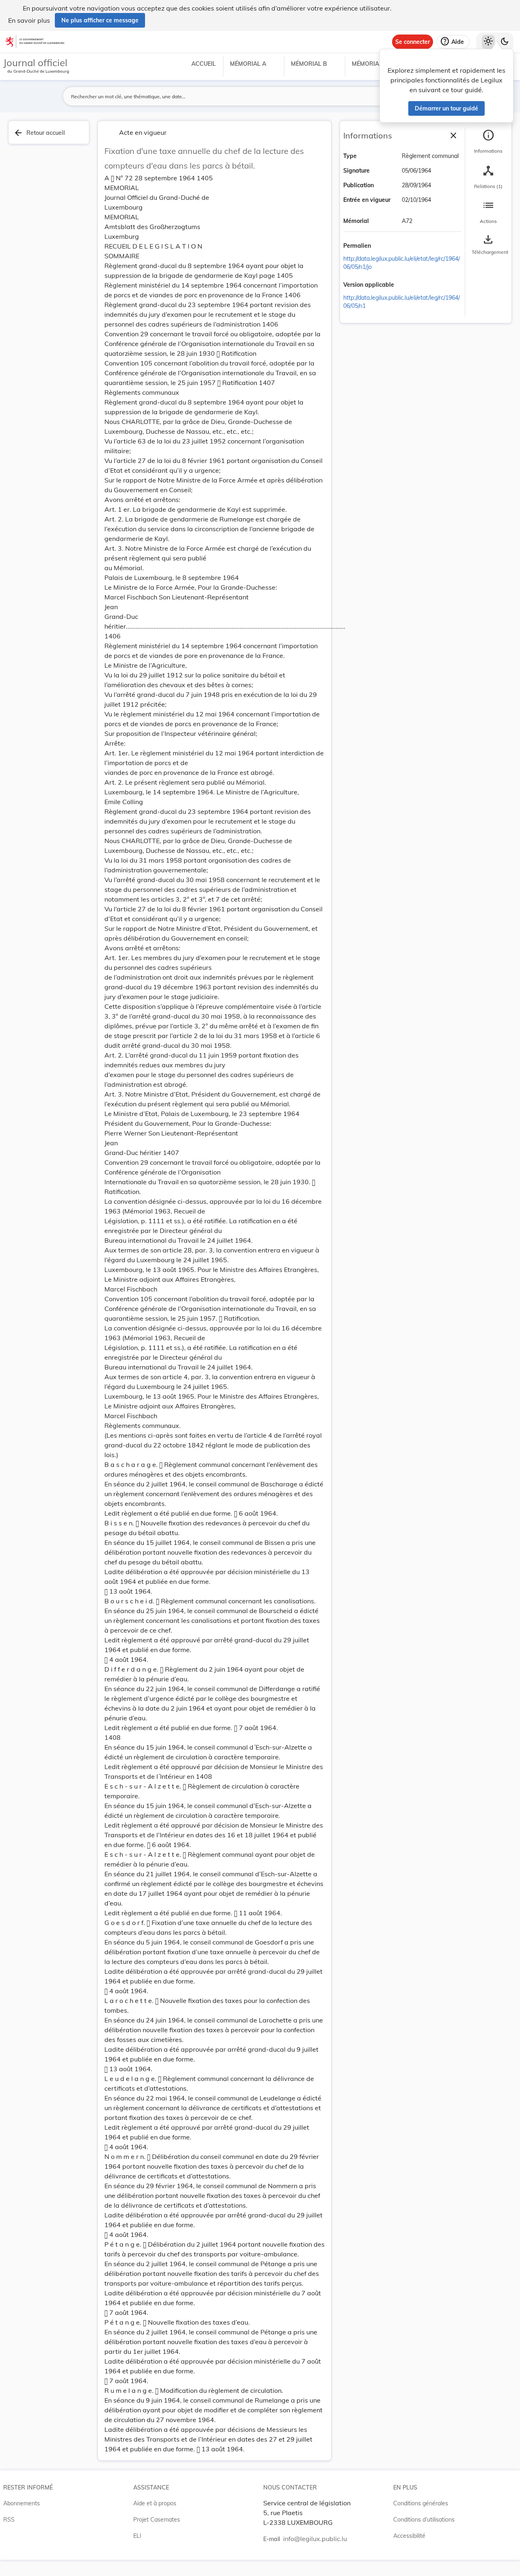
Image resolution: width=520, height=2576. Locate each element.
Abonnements (22, 2503)
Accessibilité (409, 2536)
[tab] (488, 142)
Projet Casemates (157, 2520)
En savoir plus (29, 20)
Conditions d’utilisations (424, 2520)
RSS (9, 2520)
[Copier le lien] (382, 247)
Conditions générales (421, 2503)
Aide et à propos (155, 2503)
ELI (137, 2536)
